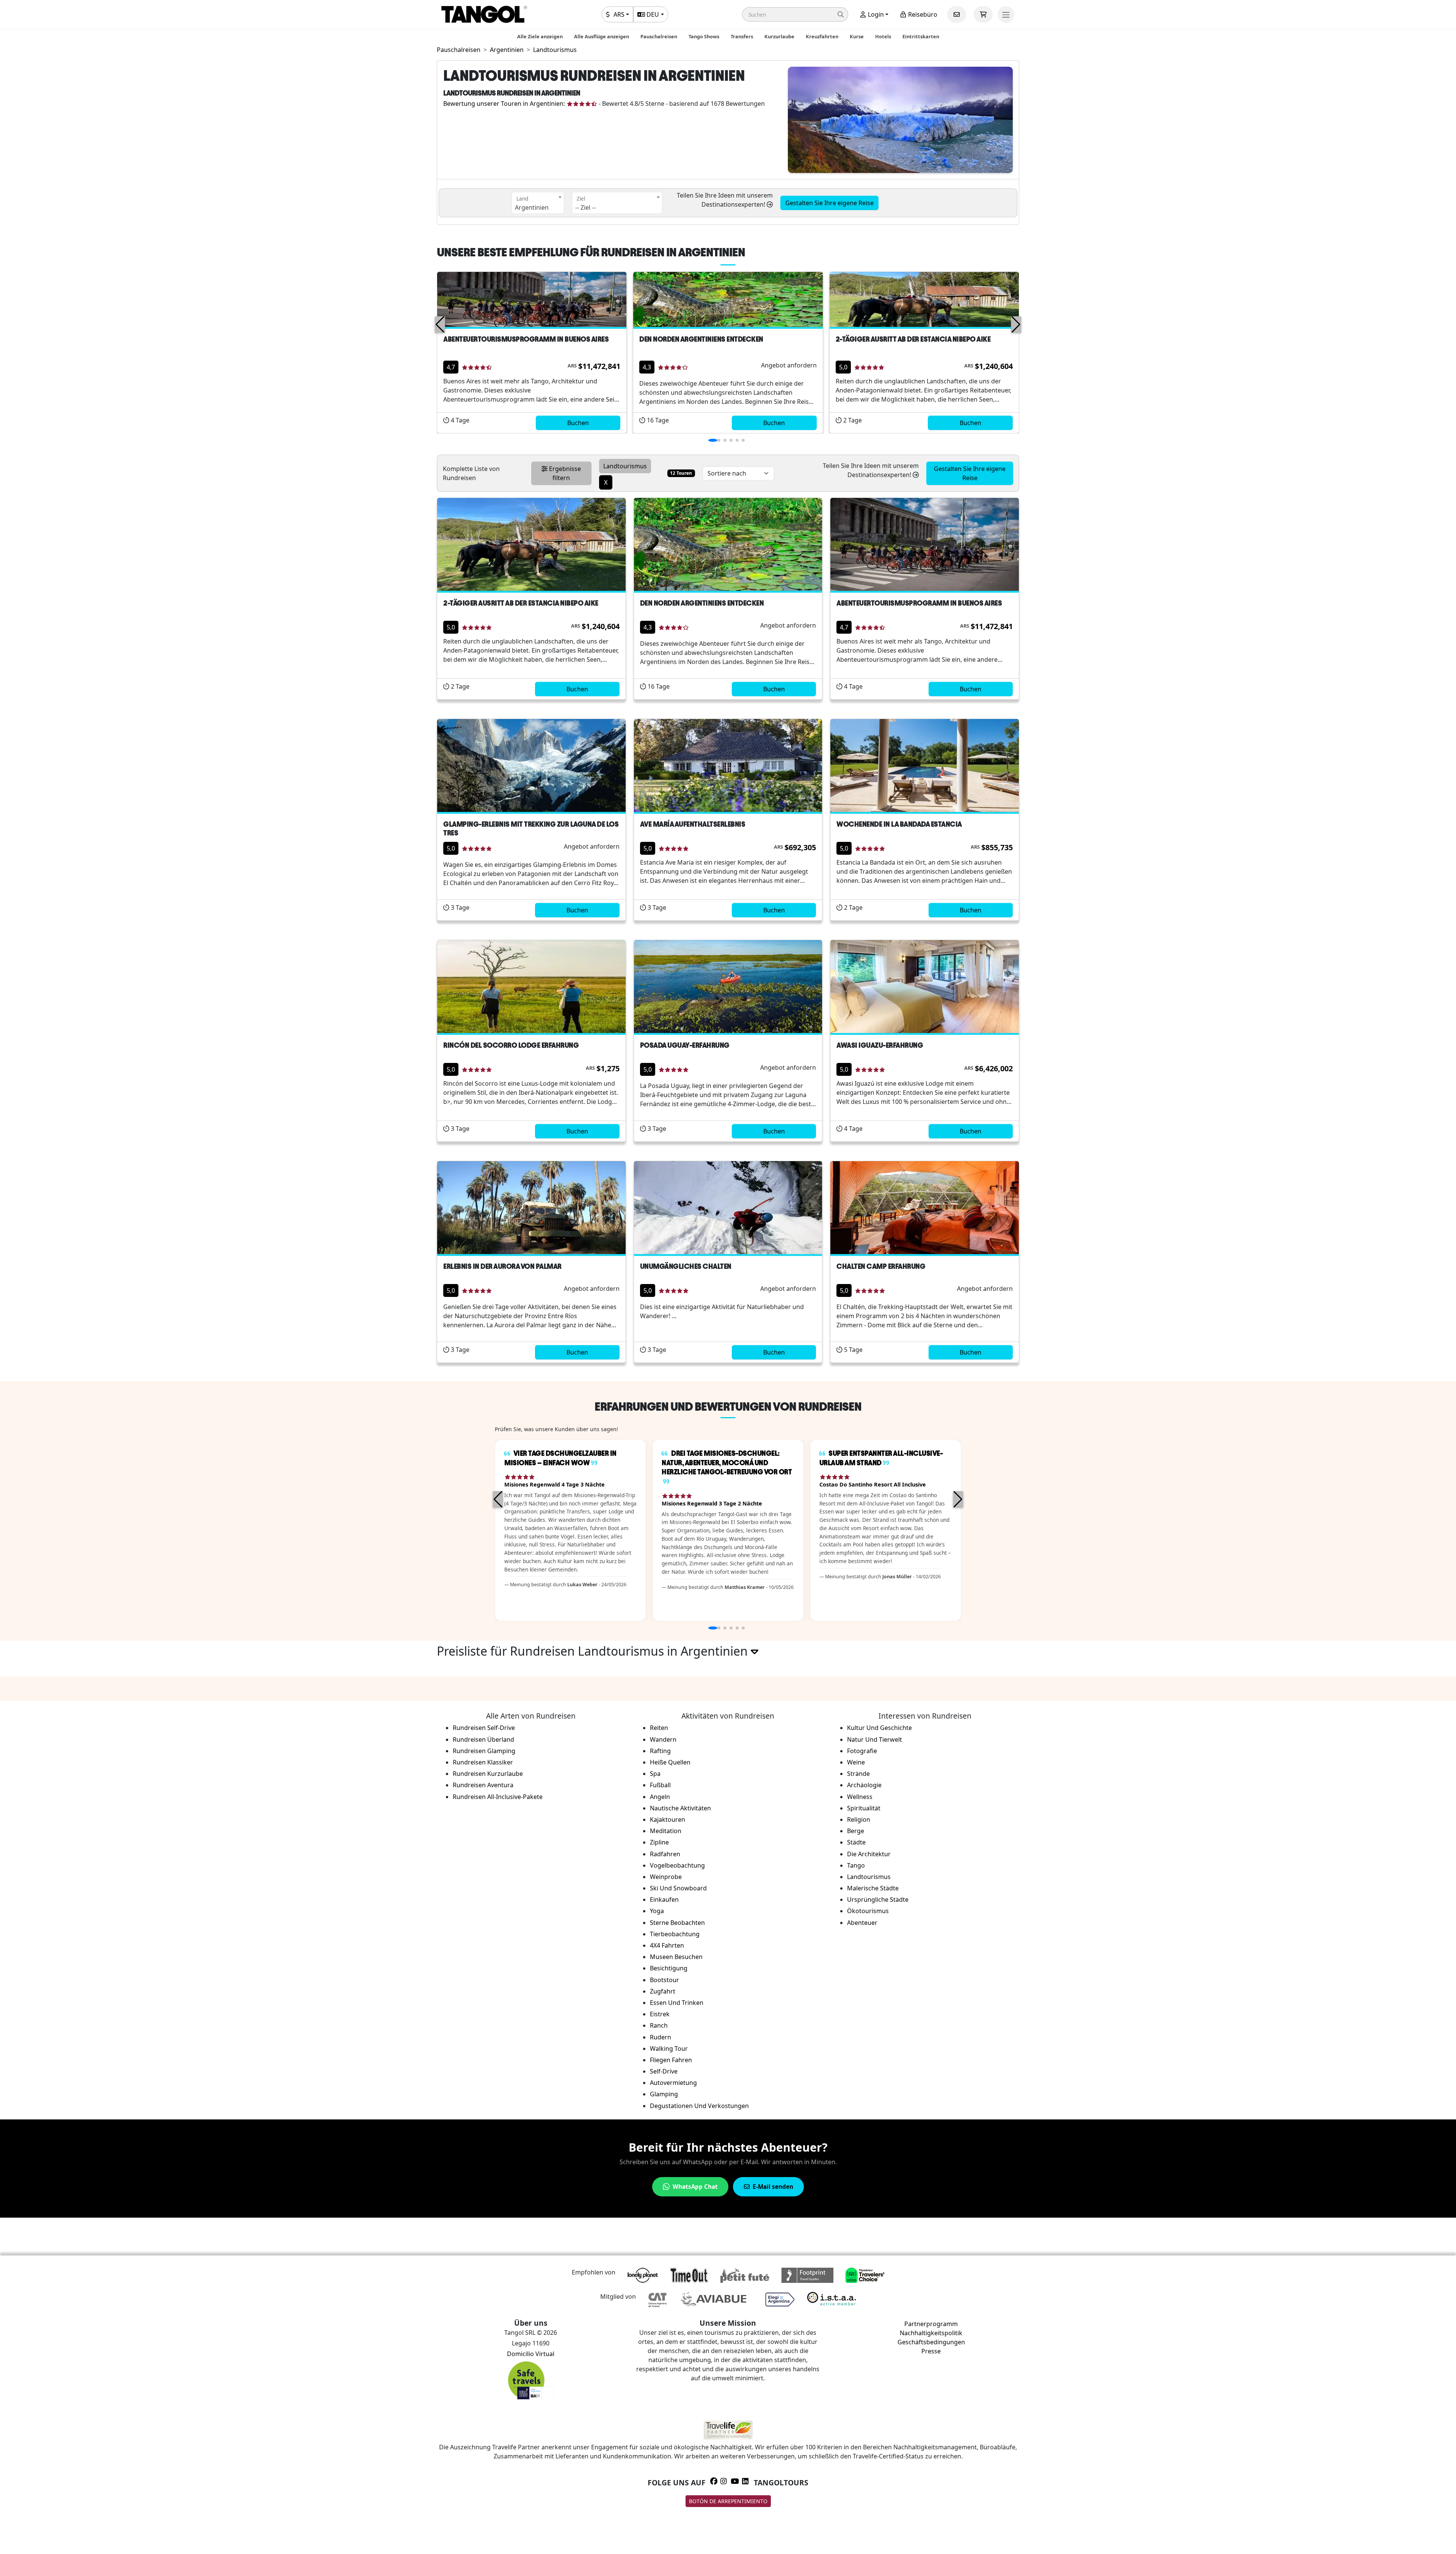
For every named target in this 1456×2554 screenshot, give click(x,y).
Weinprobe (666, 1877)
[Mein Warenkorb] (983, 14)
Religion (859, 1819)
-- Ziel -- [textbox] (585, 207)
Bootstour (664, 1980)
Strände (858, 1774)
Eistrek (660, 2014)
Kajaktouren (668, 1819)
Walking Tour (669, 2049)
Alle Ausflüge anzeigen (602, 36)
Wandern (663, 1739)
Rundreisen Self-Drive (484, 1728)
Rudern (661, 2037)
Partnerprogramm (931, 2324)
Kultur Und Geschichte (879, 1728)
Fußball (660, 1785)
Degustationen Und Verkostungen (699, 2106)
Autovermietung (673, 2083)
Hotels (883, 36)
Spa (655, 1774)
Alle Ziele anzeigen (540, 36)
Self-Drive (664, 2071)
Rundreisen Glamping (484, 1751)
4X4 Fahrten (667, 1945)
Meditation (666, 1831)
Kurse (857, 36)
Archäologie (864, 1785)
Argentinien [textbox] (532, 207)
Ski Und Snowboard (678, 1888)
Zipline (659, 1842)
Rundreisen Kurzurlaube (488, 1774)
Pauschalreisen (659, 36)
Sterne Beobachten (677, 1923)
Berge (856, 1831)
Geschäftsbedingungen (931, 2342)
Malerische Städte (873, 1888)
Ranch (659, 2025)
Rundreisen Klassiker (483, 1762)
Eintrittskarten (921, 36)
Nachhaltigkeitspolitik (931, 2333)
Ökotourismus (868, 1911)
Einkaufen (664, 1899)
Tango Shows (704, 36)
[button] (795, 14)
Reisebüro (922, 14)
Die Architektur (869, 1854)
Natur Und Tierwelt (875, 1739)
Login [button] (875, 14)
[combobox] (538, 203)
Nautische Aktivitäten (680, 1808)
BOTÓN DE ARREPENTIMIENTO (728, 2501)
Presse (931, 2351)
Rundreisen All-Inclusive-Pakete (498, 1797)
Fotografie (862, 1751)
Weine (856, 1762)
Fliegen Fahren (671, 2060)
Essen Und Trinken (677, 2003)
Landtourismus (869, 1877)
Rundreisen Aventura (483, 1785)
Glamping (664, 2094)
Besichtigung (669, 1968)
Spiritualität (864, 1808)
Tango (856, 1865)
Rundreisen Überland (483, 1739)
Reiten (659, 1728)
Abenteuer (862, 1923)
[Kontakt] (957, 14)
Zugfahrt (663, 1991)
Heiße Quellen (670, 1762)
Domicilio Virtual (531, 2354)
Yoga (657, 1911)
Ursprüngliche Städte (878, 1899)
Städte (856, 1842)
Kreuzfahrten (822, 36)
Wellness (860, 1797)
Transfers (742, 36)
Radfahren (665, 1854)
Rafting (660, 1751)
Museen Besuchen (676, 1957)
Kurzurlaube (779, 36)
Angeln (660, 1797)
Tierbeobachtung (675, 1934)
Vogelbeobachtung (677, 1865)
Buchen (578, 423)
